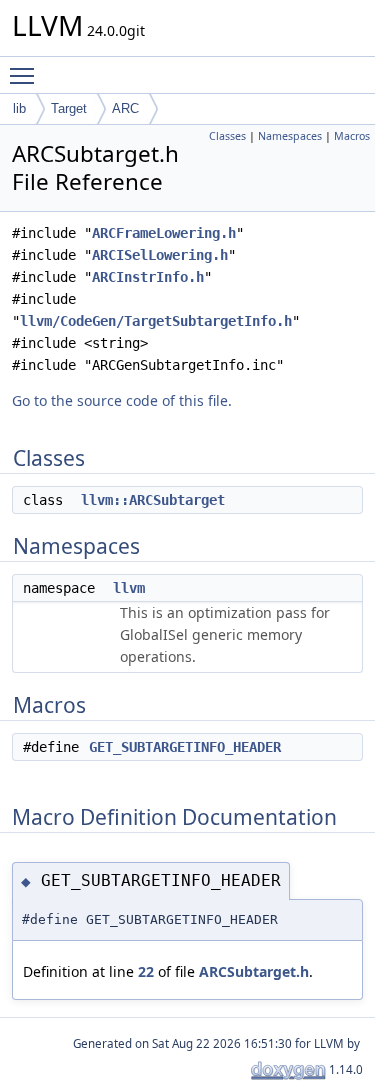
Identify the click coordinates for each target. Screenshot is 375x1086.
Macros (352, 136)
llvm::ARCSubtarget (153, 500)
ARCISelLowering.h (160, 255)
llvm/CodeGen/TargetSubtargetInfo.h (156, 321)
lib (19, 108)
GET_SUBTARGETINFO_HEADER (185, 747)
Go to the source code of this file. (122, 400)
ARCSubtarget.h (254, 971)
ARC (125, 108)
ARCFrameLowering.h (164, 233)
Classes (227, 136)
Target (69, 108)
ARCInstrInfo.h (148, 277)
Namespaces (290, 136)
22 (146, 971)
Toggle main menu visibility (26, 75)
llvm (129, 588)
